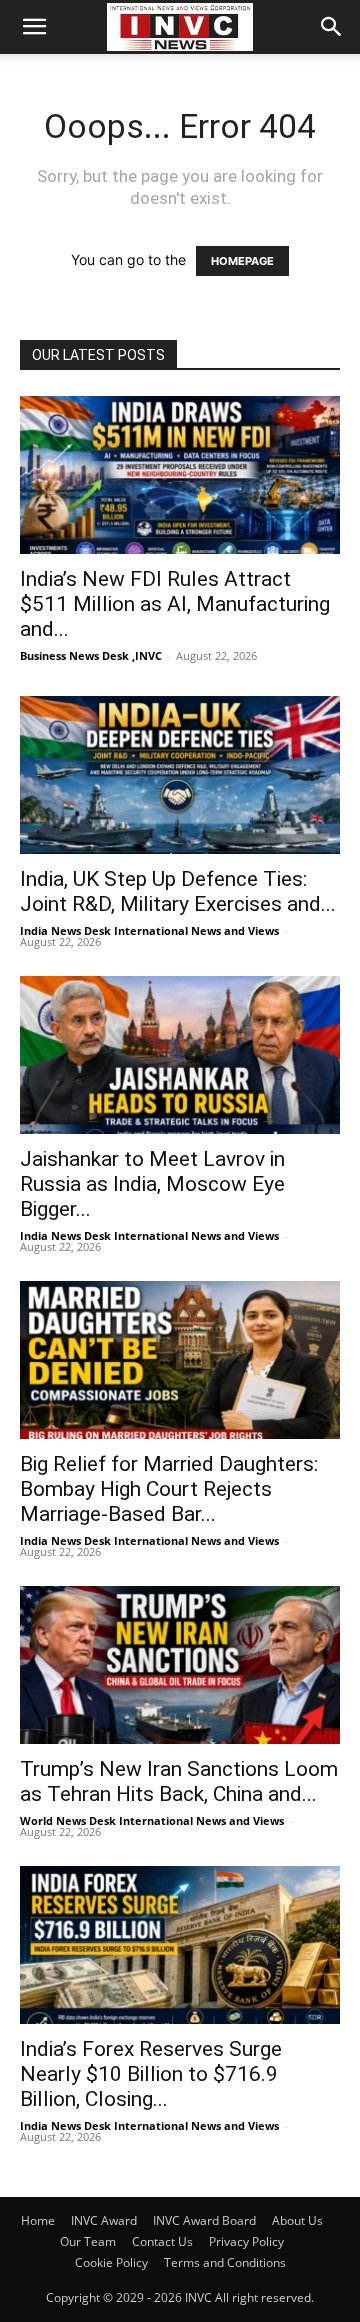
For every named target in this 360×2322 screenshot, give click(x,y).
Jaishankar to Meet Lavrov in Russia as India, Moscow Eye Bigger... (152, 1184)
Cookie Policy (111, 2262)
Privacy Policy (246, 2241)
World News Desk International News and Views (152, 1820)
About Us (297, 2220)
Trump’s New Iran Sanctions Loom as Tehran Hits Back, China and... (179, 1781)
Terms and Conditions (225, 2262)
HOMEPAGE (242, 261)
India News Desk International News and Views (149, 930)
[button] (34, 27)
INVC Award (104, 2220)
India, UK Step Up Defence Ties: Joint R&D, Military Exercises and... (178, 891)
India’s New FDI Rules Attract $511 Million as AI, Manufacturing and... (175, 604)
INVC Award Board (204, 2220)
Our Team (88, 2241)
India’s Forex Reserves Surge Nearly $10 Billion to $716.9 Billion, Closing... (151, 2074)
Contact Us (162, 2241)
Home (38, 2220)
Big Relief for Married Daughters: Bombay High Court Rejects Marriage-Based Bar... (169, 1489)
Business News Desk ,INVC (91, 655)
